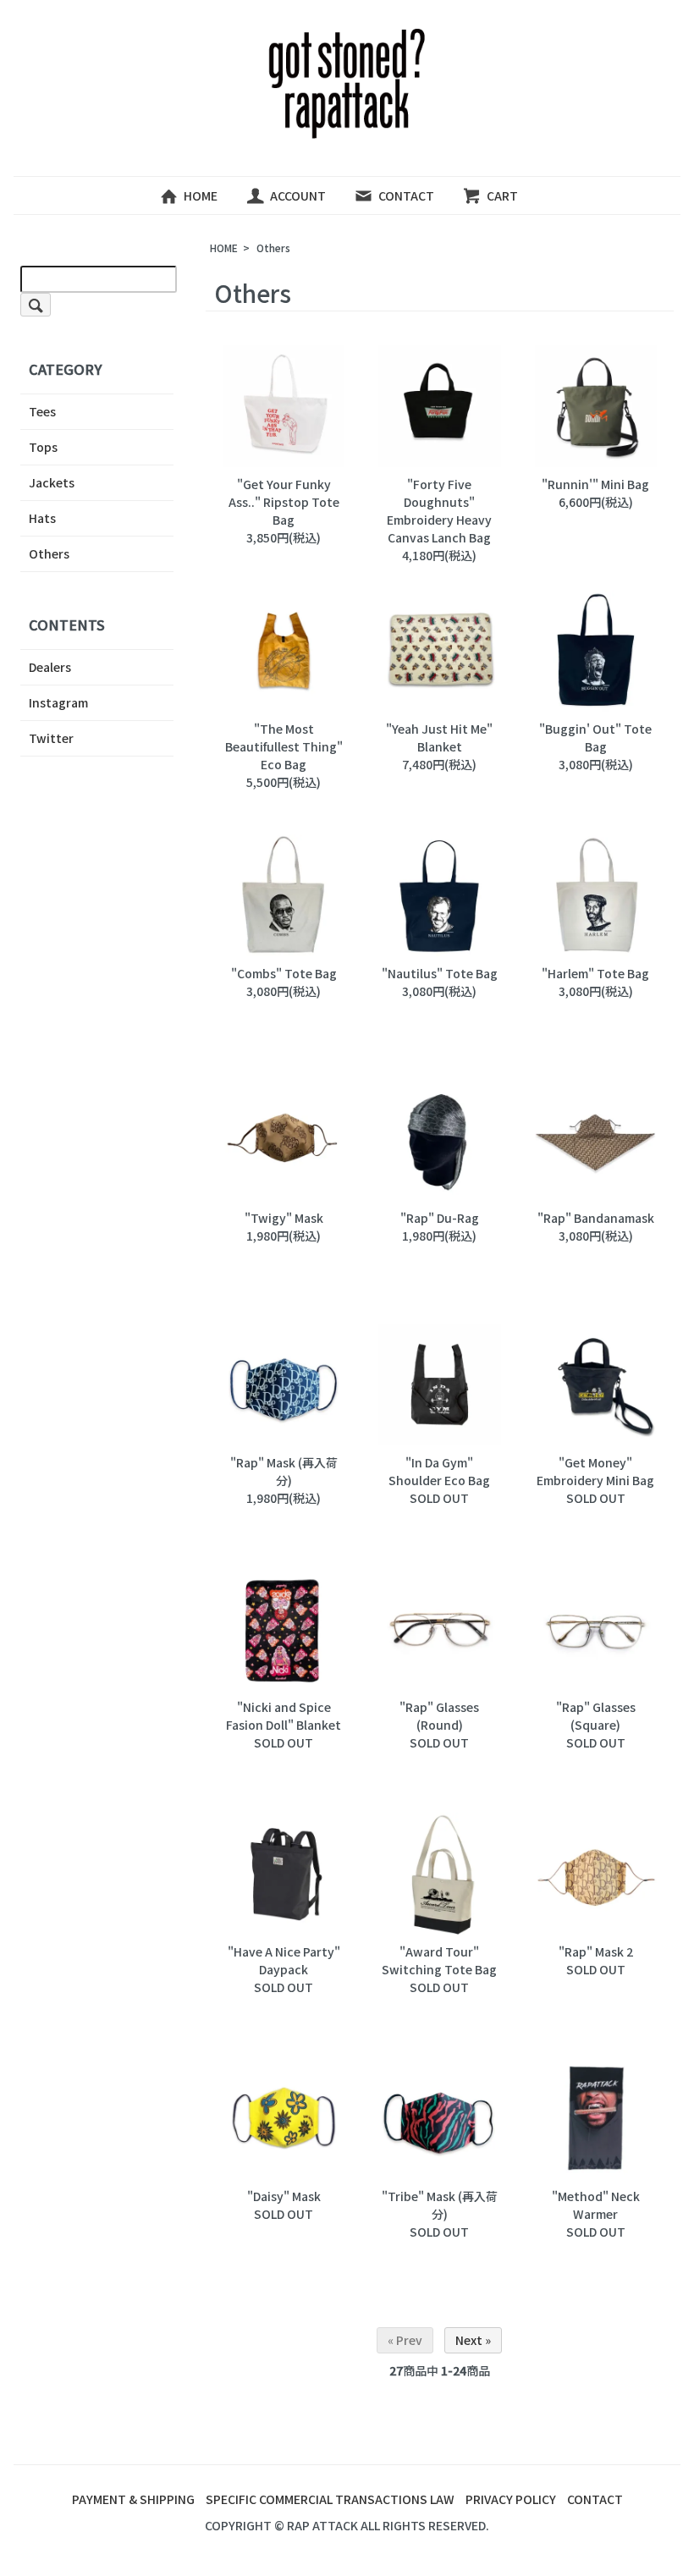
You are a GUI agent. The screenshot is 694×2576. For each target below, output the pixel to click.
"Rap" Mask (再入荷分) (284, 1471)
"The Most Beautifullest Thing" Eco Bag (284, 746)
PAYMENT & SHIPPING (133, 2499)
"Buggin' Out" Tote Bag (595, 738)
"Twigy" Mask (284, 1218)
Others (273, 248)
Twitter (51, 738)
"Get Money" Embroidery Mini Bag (595, 1471)
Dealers (50, 667)
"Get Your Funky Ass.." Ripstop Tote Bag (284, 502)
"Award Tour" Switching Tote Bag (439, 1960)
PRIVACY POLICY (511, 2499)
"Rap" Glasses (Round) (439, 1716)
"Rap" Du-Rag (440, 1218)
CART (502, 195)
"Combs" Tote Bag (284, 973)
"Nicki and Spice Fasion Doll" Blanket (284, 1716)
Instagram (58, 702)
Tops (43, 447)
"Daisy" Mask (284, 2196)
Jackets (52, 482)
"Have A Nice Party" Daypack (284, 1960)
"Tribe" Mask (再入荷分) (440, 2205)
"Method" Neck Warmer (596, 2205)
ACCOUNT (298, 195)
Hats (42, 518)
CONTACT (406, 195)
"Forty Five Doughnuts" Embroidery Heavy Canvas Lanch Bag (439, 511)
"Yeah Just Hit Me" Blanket (439, 738)
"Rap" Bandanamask (596, 1218)
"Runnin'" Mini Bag (595, 484)
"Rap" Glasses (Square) (596, 1716)
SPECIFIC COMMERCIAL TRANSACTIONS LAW (330, 2499)
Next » (473, 2340)
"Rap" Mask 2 (596, 1951)
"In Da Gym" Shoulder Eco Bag (439, 1471)
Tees (42, 411)
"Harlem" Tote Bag (595, 973)
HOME (201, 195)
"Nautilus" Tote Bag (440, 973)
